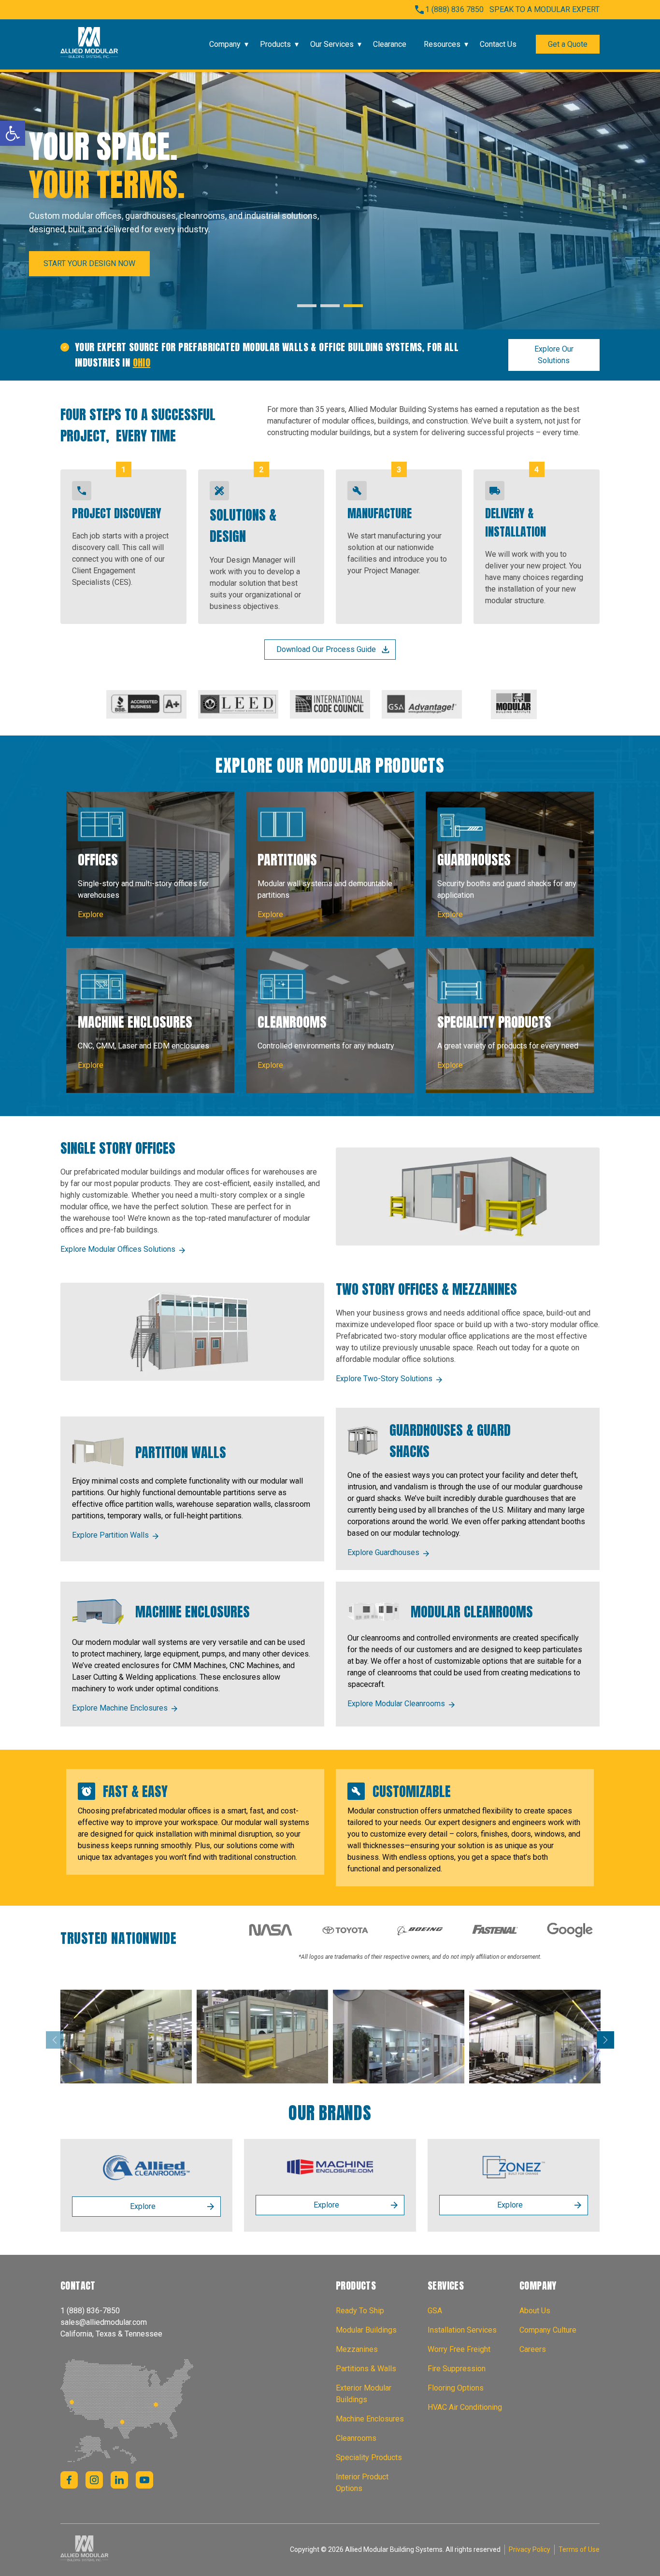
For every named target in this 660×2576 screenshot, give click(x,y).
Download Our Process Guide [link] (326, 649)
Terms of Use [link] (579, 2549)
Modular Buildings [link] (366, 2330)
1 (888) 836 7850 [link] (454, 9)
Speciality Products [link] (369, 2457)
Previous (55, 2040)
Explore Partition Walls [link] (110, 1535)
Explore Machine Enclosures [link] (120, 1708)
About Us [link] (535, 2311)
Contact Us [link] (498, 44)
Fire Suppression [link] (457, 2369)
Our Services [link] (332, 44)
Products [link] (275, 44)
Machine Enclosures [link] (370, 2419)
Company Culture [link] (548, 2330)
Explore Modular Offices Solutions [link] (118, 1249)
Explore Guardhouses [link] (383, 1552)
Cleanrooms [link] (356, 2438)
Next (605, 2040)
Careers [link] (533, 2349)
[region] (330, 201)
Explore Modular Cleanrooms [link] (396, 1704)
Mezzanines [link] (357, 2349)
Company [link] (225, 44)
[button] (307, 306)
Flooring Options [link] (456, 2388)
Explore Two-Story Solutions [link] (384, 1379)
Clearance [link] (390, 44)
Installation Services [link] (462, 2330)
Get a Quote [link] (568, 44)
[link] (13, 133)
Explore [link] (143, 2206)
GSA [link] (435, 2311)
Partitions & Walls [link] (366, 2369)
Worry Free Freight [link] (459, 2349)
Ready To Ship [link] (360, 2311)
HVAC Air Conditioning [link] (465, 2407)
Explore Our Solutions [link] (554, 355)
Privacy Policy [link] (530, 2549)
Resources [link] (442, 44)
